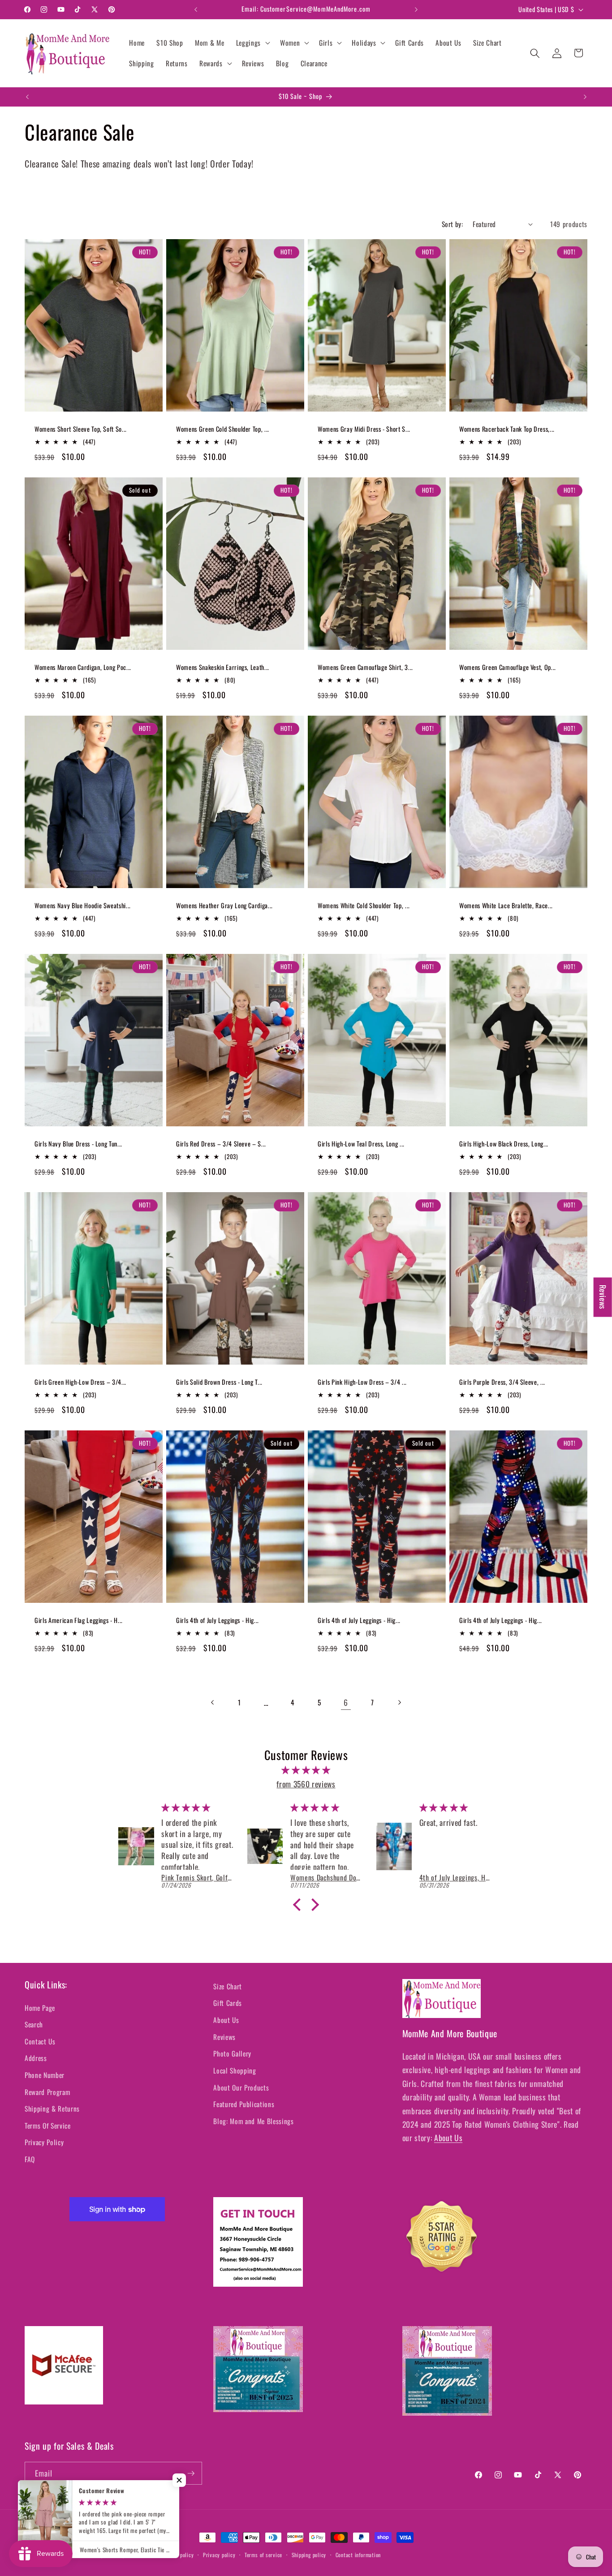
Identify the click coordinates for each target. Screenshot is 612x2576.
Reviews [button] (603, 1297)
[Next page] (399, 1702)
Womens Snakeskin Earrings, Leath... (223, 668)
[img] (306, 1770)
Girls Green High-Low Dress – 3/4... (80, 1382)
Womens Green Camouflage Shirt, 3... (365, 668)
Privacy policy (219, 2555)
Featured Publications (244, 2104)
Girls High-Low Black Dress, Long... (504, 1144)
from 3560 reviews (306, 1784)
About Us (226, 2020)
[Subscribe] (191, 2473)
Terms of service (263, 2555)
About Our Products (241, 2087)
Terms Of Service (48, 2125)
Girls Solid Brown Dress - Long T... (219, 1382)
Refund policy (178, 2555)
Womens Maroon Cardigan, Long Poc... (83, 668)
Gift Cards (228, 2003)
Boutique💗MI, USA (132, 2555)
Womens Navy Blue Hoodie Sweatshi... (83, 906)
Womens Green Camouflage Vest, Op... (508, 668)
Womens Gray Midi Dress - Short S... (364, 429)
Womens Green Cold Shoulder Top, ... (223, 429)
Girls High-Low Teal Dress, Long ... (361, 1144)
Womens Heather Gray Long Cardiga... (224, 906)
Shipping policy (309, 2555)
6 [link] (346, 1702)
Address (36, 2058)
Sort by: (453, 224)
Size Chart (228, 1986)
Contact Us (40, 2041)
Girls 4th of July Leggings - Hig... (218, 1621)
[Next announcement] (416, 9)
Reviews (224, 2037)
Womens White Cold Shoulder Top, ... (364, 906)
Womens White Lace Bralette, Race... (506, 906)
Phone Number (45, 2075)
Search (34, 2024)
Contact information (358, 2555)
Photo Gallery (232, 2053)
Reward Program (47, 2092)
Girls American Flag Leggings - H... (79, 1621)
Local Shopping (235, 2070)
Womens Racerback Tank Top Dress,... (507, 429)
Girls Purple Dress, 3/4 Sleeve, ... (502, 1382)
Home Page (40, 2008)
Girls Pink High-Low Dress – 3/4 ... (362, 1382)
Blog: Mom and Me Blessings (253, 2121)
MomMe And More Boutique (77, 2555)
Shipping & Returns (52, 2108)
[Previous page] (213, 1702)
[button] (252, 43)
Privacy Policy (44, 2142)
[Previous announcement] (196, 9)
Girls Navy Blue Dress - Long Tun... (78, 1144)
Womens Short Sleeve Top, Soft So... (81, 429)
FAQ (30, 2159)
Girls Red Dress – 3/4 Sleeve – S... (221, 1144)
